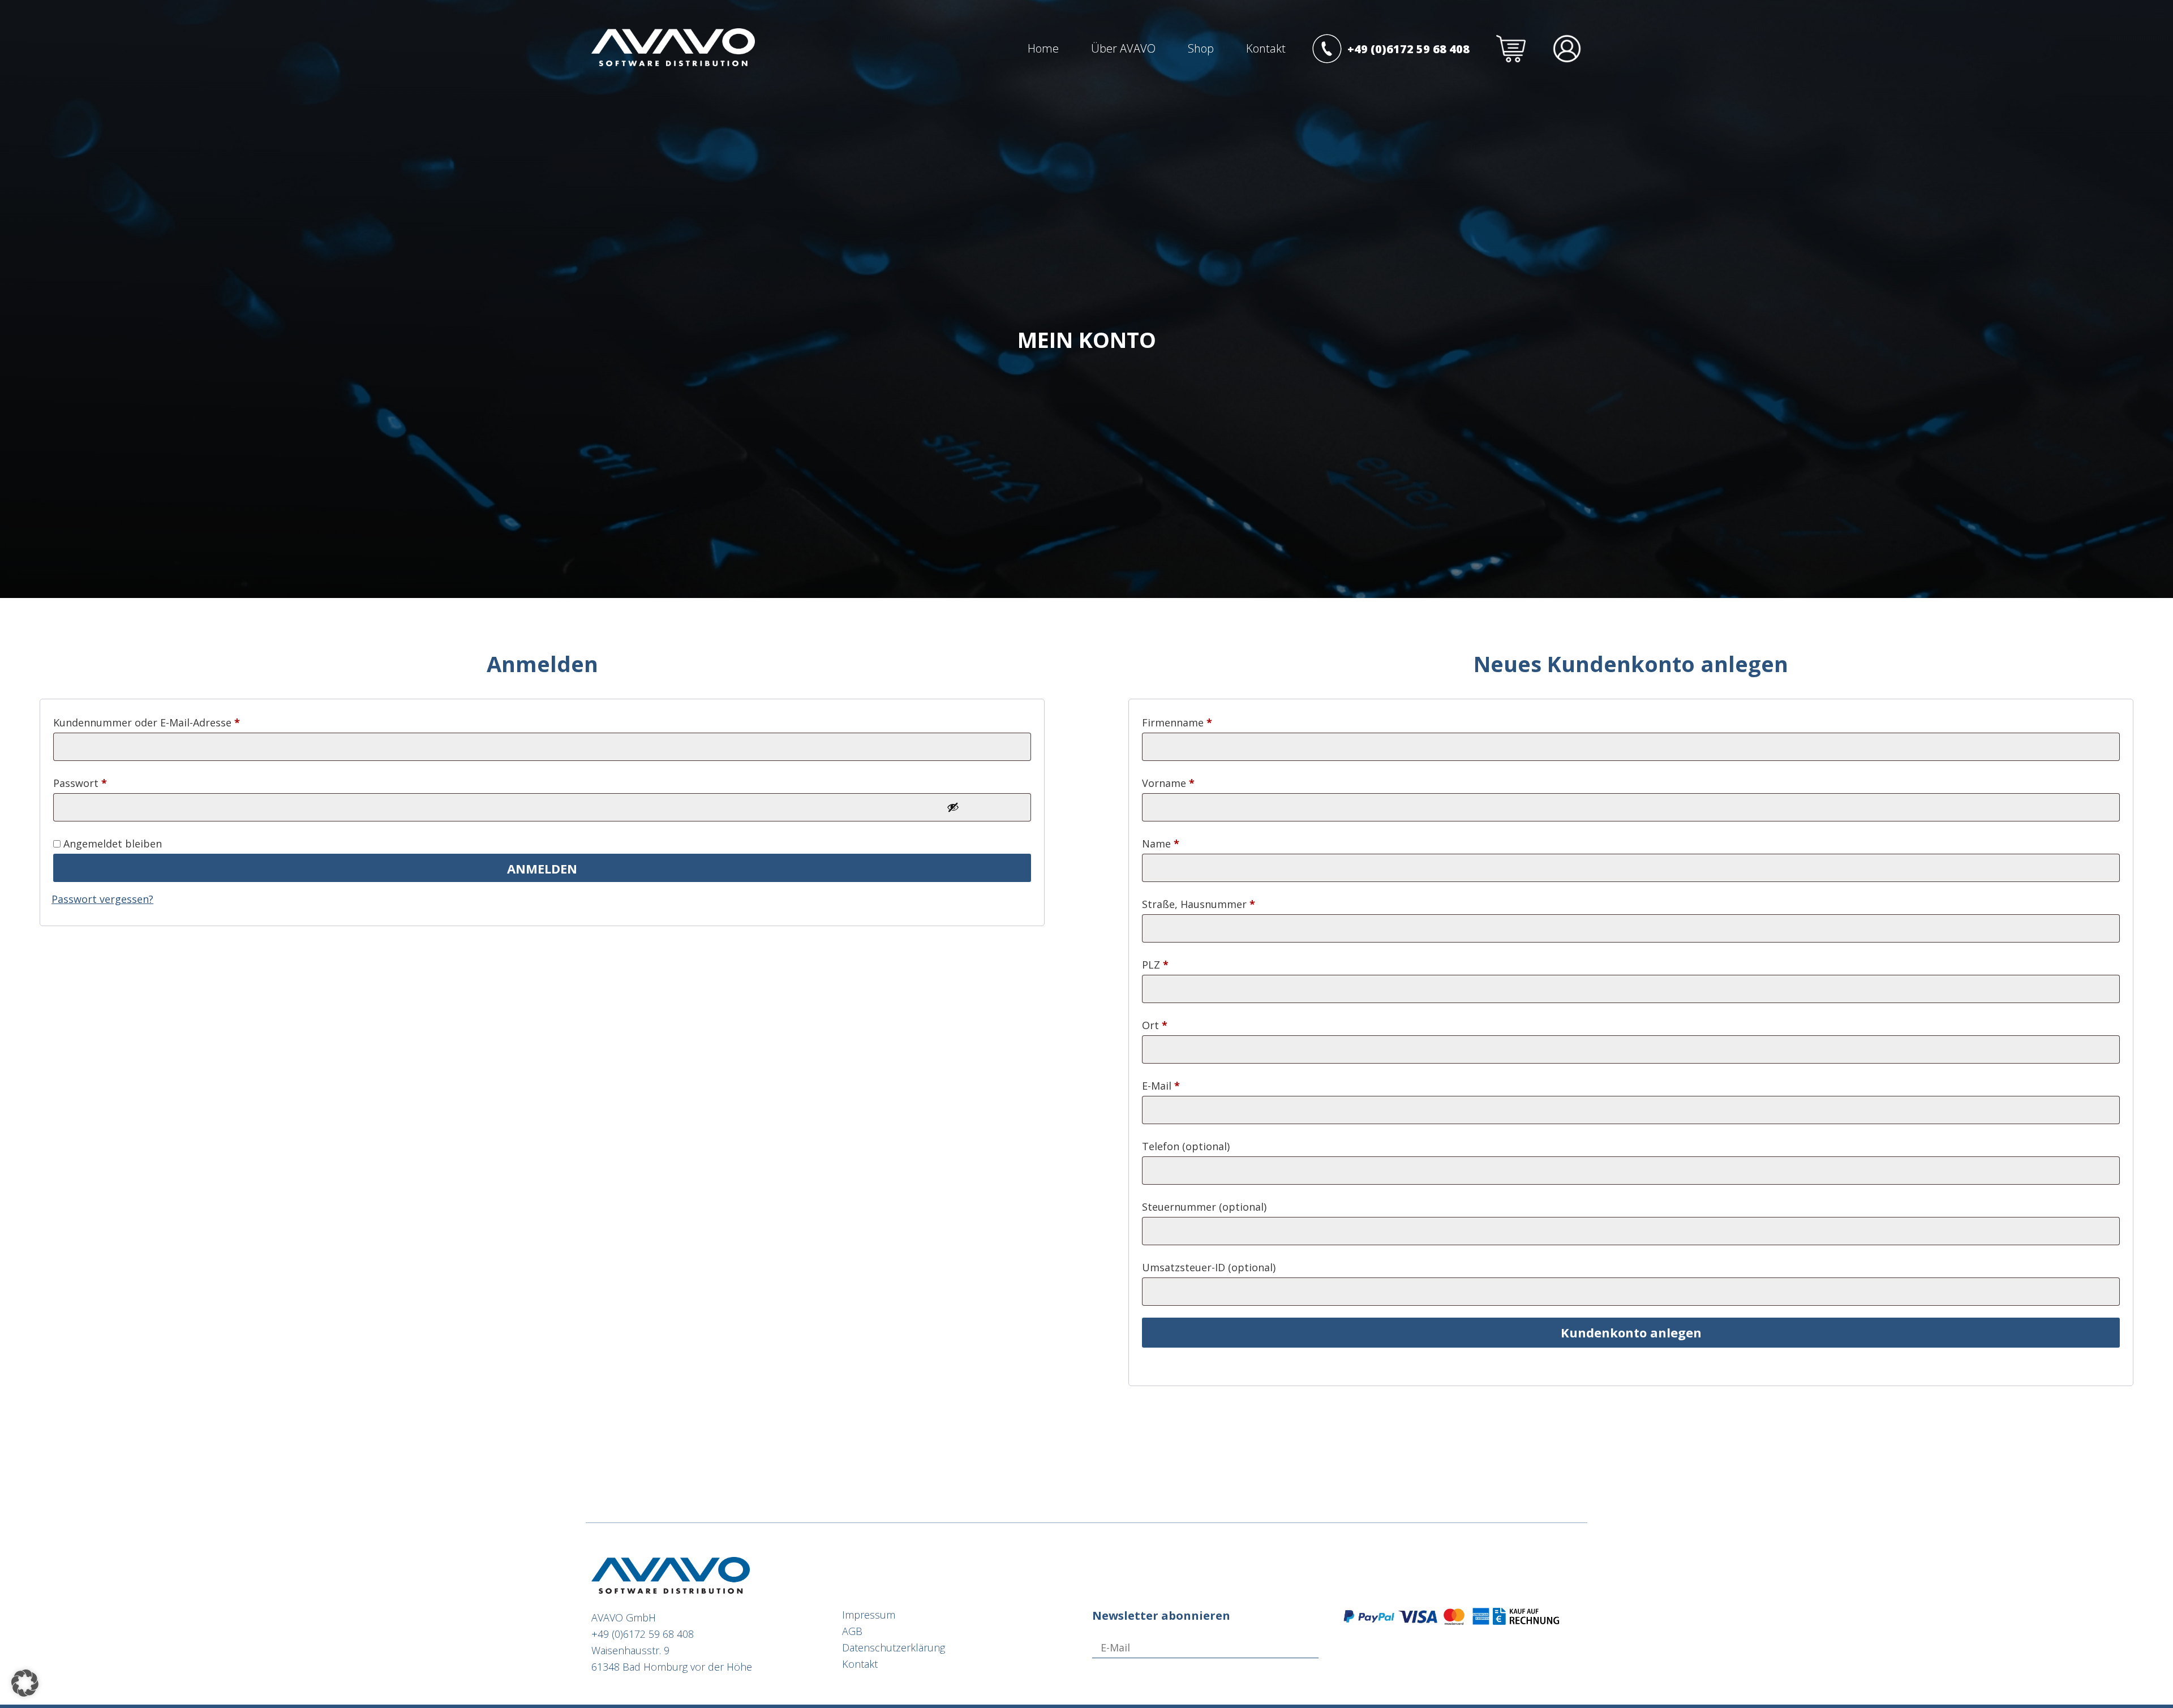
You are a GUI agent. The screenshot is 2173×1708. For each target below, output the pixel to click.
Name (1161, 844)
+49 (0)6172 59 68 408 (643, 1634)
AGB (852, 1631)
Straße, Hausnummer (1199, 904)
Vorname (1168, 783)
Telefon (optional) (1186, 1146)
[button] (25, 1683)
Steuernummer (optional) (1204, 1207)
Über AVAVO (1123, 48)
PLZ (1155, 965)
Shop (1201, 48)
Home (1043, 48)
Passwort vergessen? (102, 899)
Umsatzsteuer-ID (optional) (1209, 1267)
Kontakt (1266, 48)
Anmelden (542, 868)
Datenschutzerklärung (894, 1647)
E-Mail (1161, 1086)
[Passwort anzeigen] (953, 807)
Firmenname (1177, 722)
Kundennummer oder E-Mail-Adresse (147, 722)
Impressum (869, 1615)
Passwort (80, 783)
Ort (1155, 1025)
